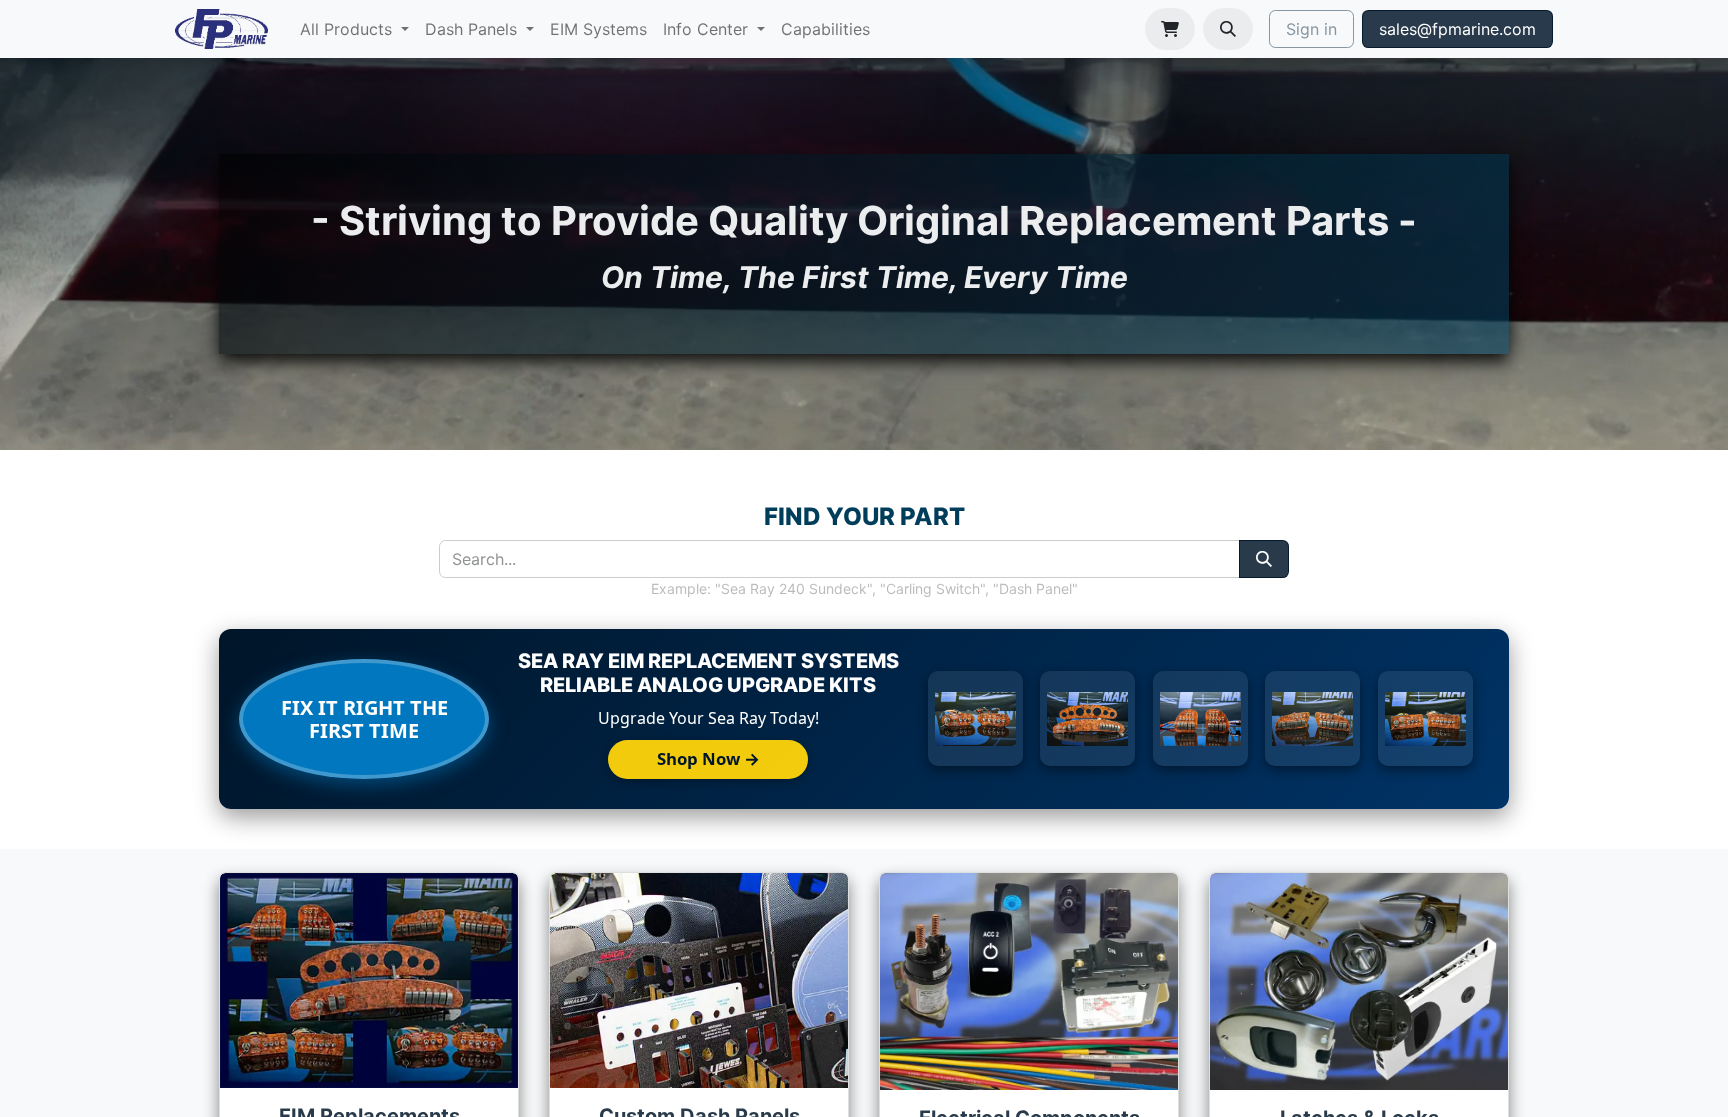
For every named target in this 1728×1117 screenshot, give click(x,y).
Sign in (1311, 29)
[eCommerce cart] (1170, 29)
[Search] (1264, 559)
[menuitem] (354, 29)
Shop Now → (708, 758)
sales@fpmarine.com (1457, 29)
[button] (1228, 29)
